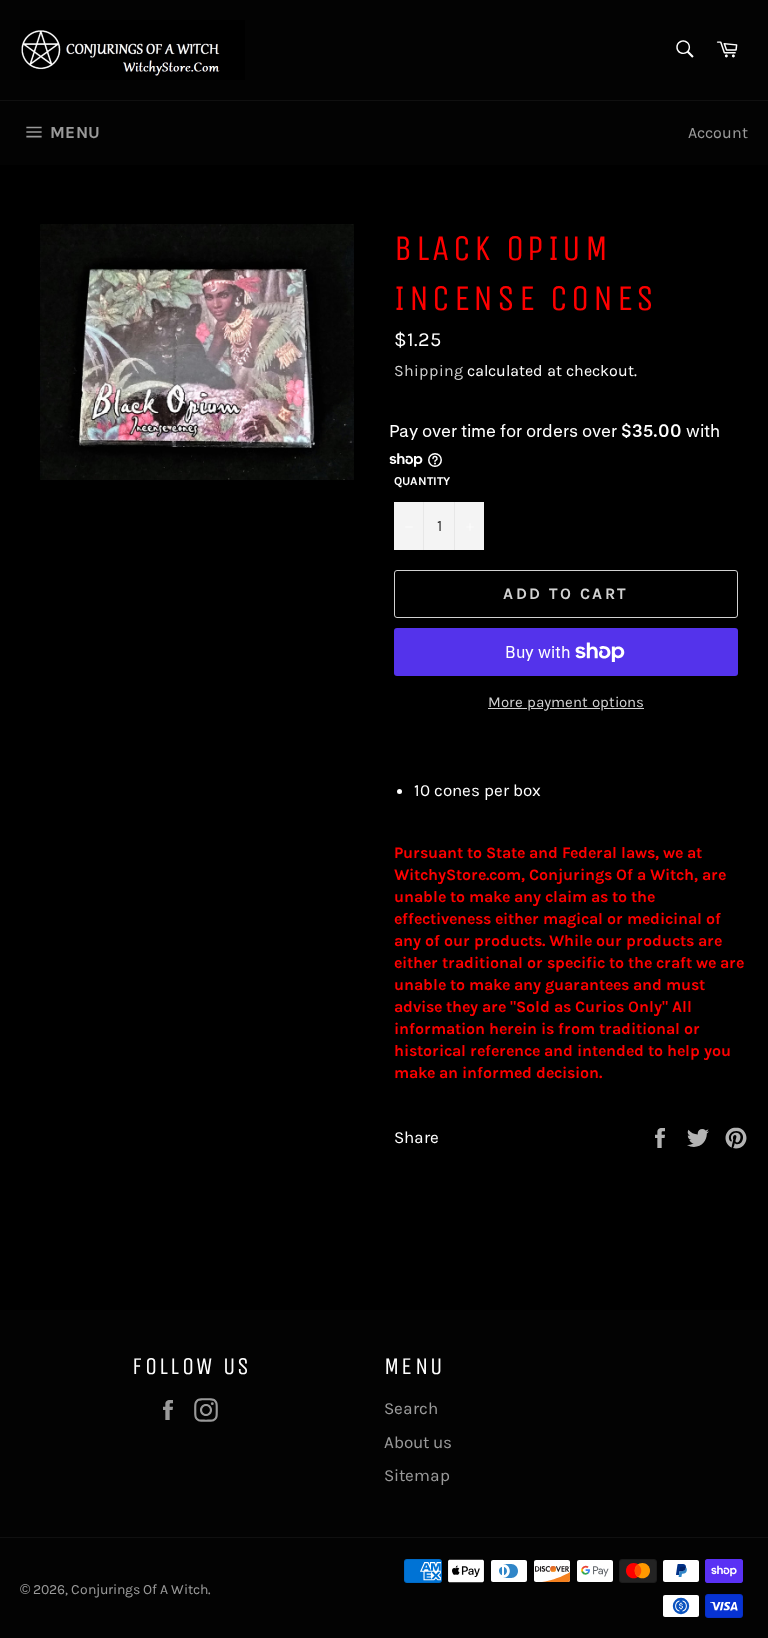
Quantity (422, 481)
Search (411, 1408)
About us (418, 1442)
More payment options (566, 702)
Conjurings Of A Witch (139, 1589)
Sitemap (417, 1475)
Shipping (428, 370)
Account (718, 132)
